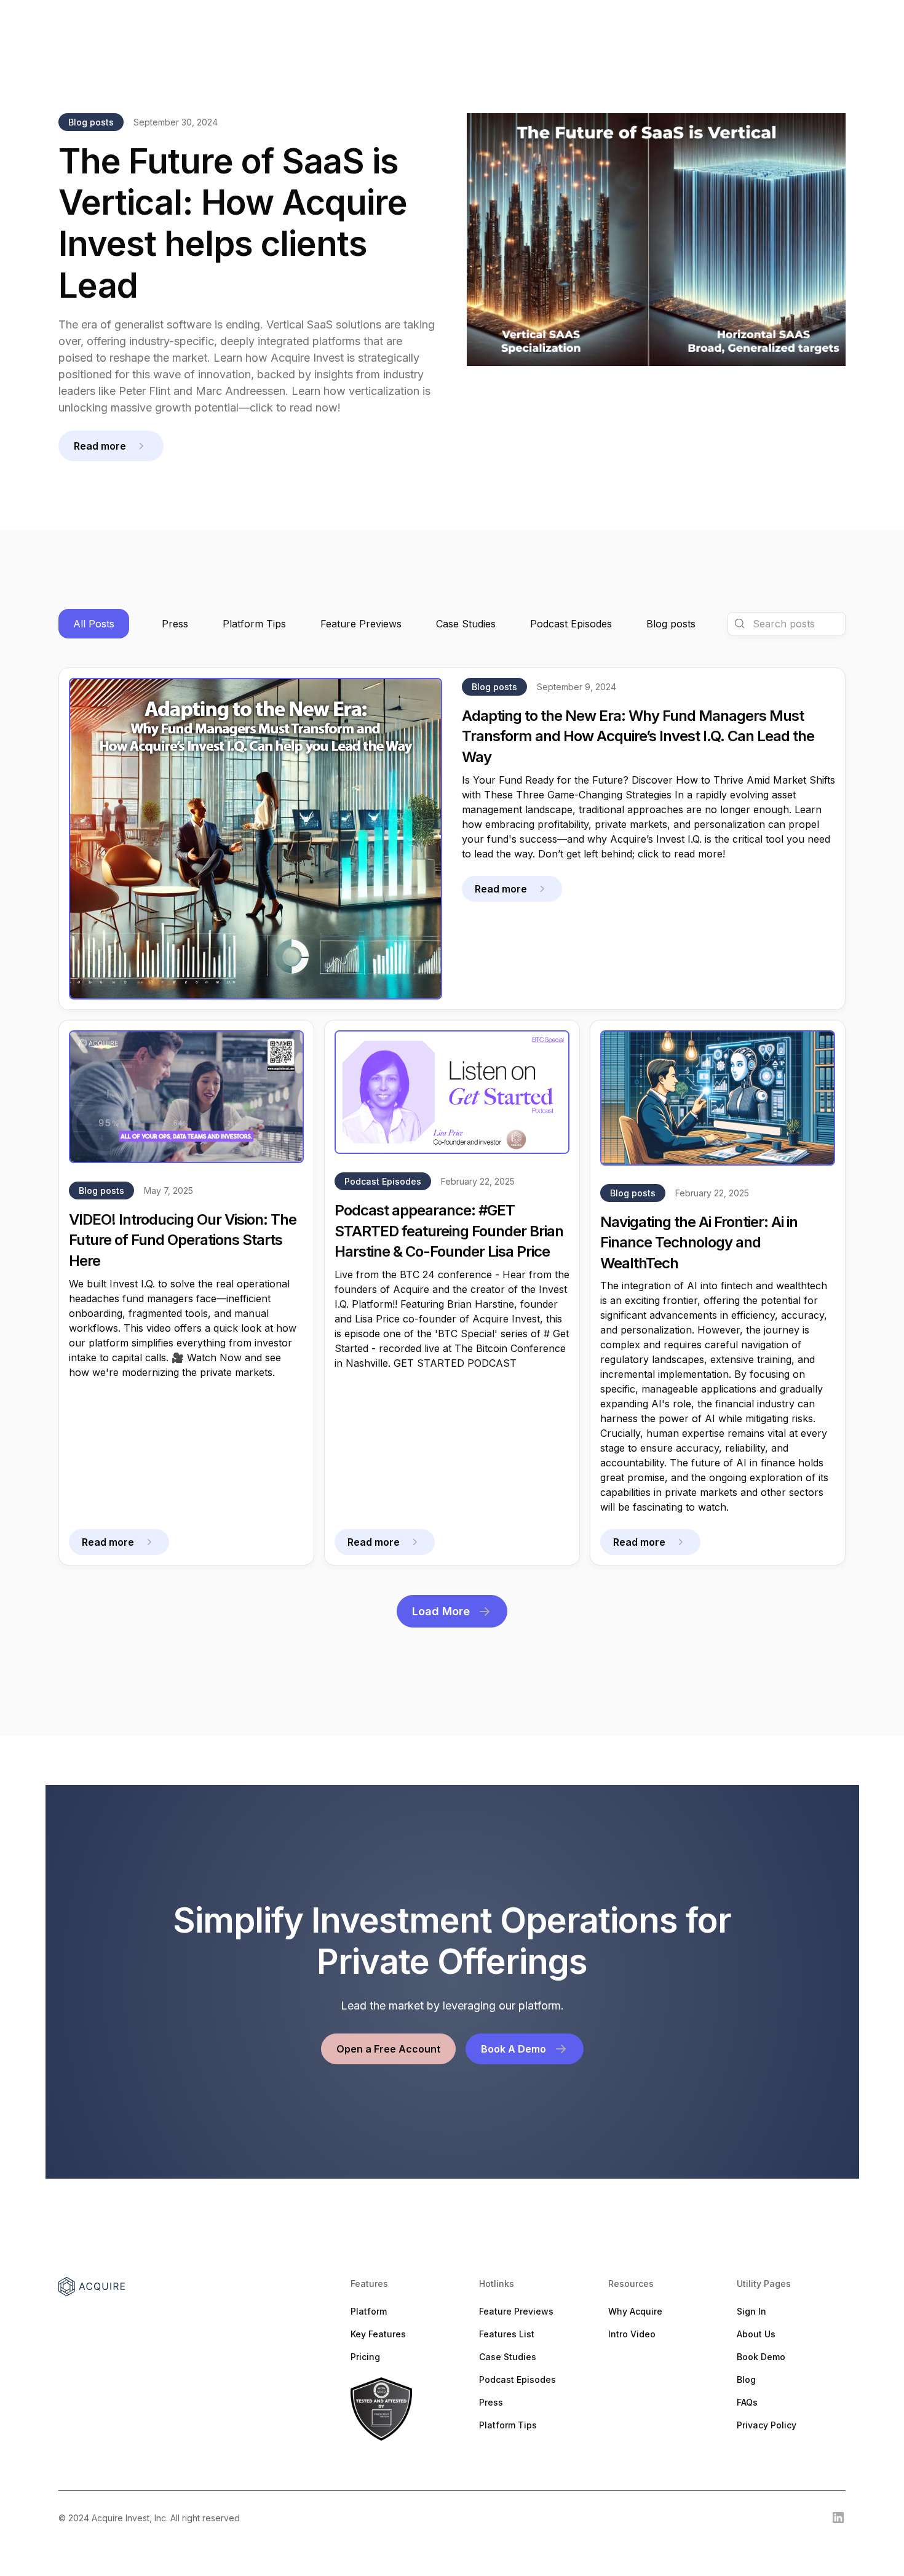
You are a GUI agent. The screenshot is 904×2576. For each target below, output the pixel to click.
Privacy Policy (767, 2425)
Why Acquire (635, 2311)
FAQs (747, 2402)
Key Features (378, 2334)
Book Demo (761, 2357)
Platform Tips (508, 2425)
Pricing (365, 2357)
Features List (507, 2334)
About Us (756, 2334)
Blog (746, 2379)
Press (491, 2402)
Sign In (751, 2311)
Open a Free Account (388, 2049)
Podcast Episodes (517, 2379)
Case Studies (508, 2357)
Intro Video (632, 2334)
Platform (369, 2311)
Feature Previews (516, 2311)
